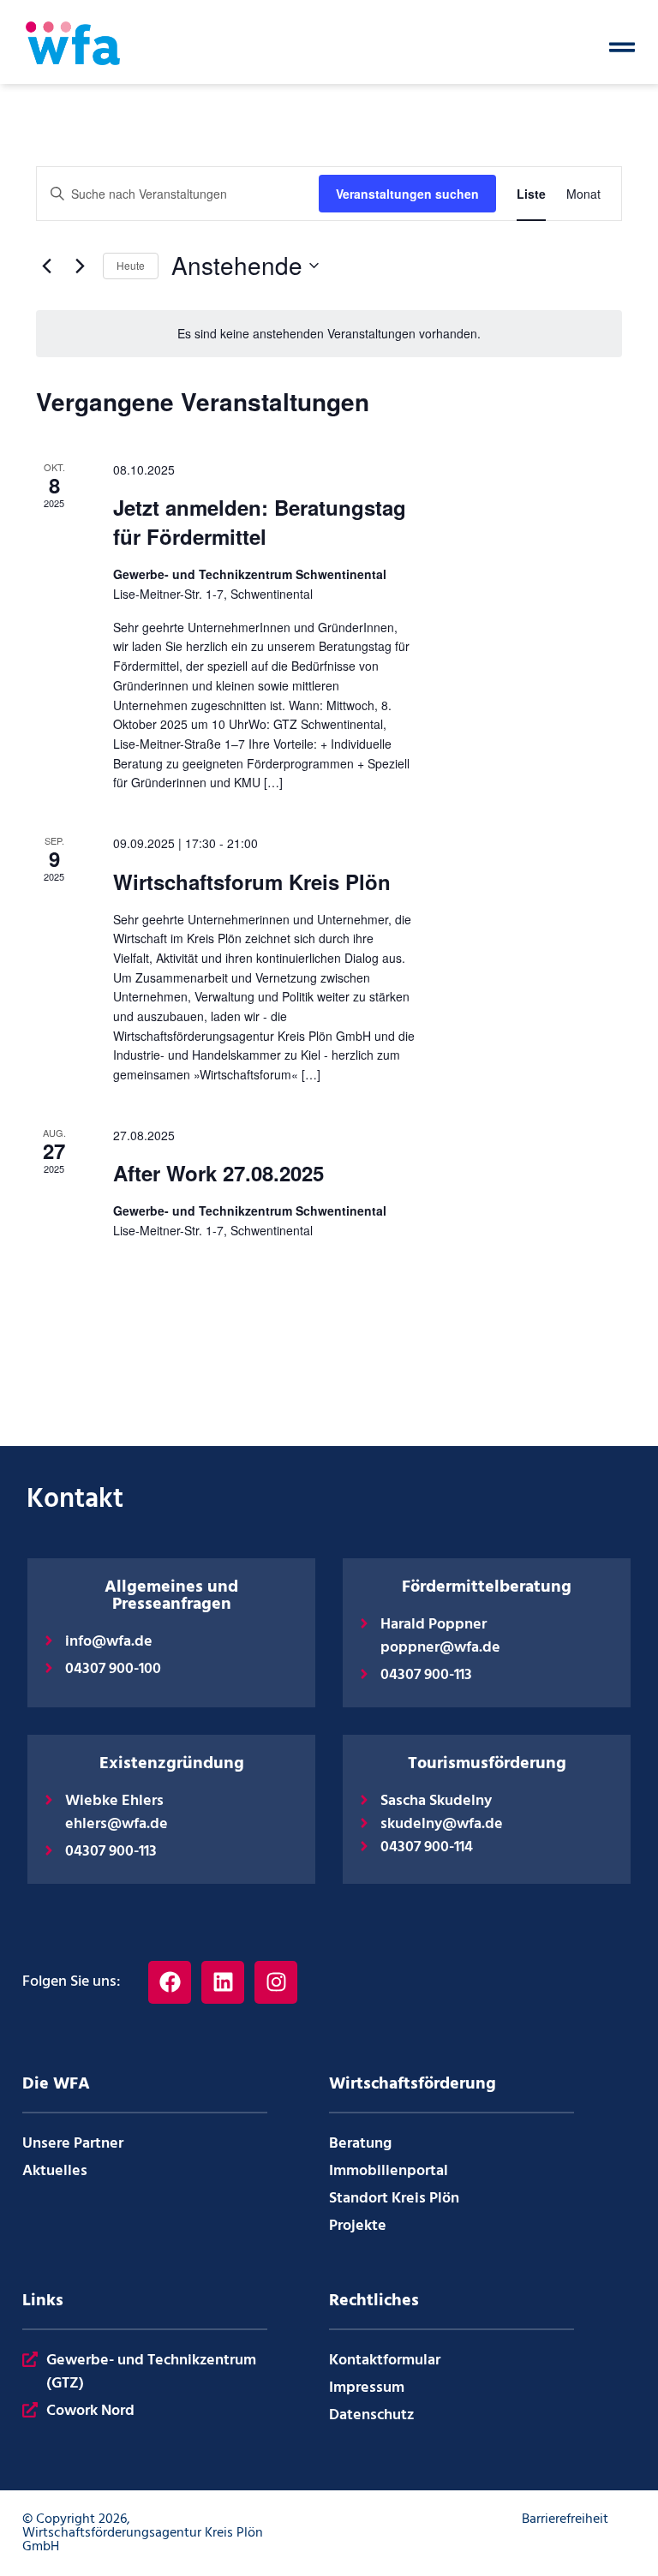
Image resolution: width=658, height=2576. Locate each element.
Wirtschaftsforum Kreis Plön (252, 882)
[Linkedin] (223, 1982)
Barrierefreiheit (565, 2519)
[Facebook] (170, 1982)
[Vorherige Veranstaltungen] (46, 266)
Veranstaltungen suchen (407, 194)
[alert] (329, 334)
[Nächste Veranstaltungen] (80, 266)
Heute (131, 265)
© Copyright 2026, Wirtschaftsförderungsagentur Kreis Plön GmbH (143, 2533)
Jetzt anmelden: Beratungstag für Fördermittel (260, 522)
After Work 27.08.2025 (218, 1173)
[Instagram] (276, 1982)
